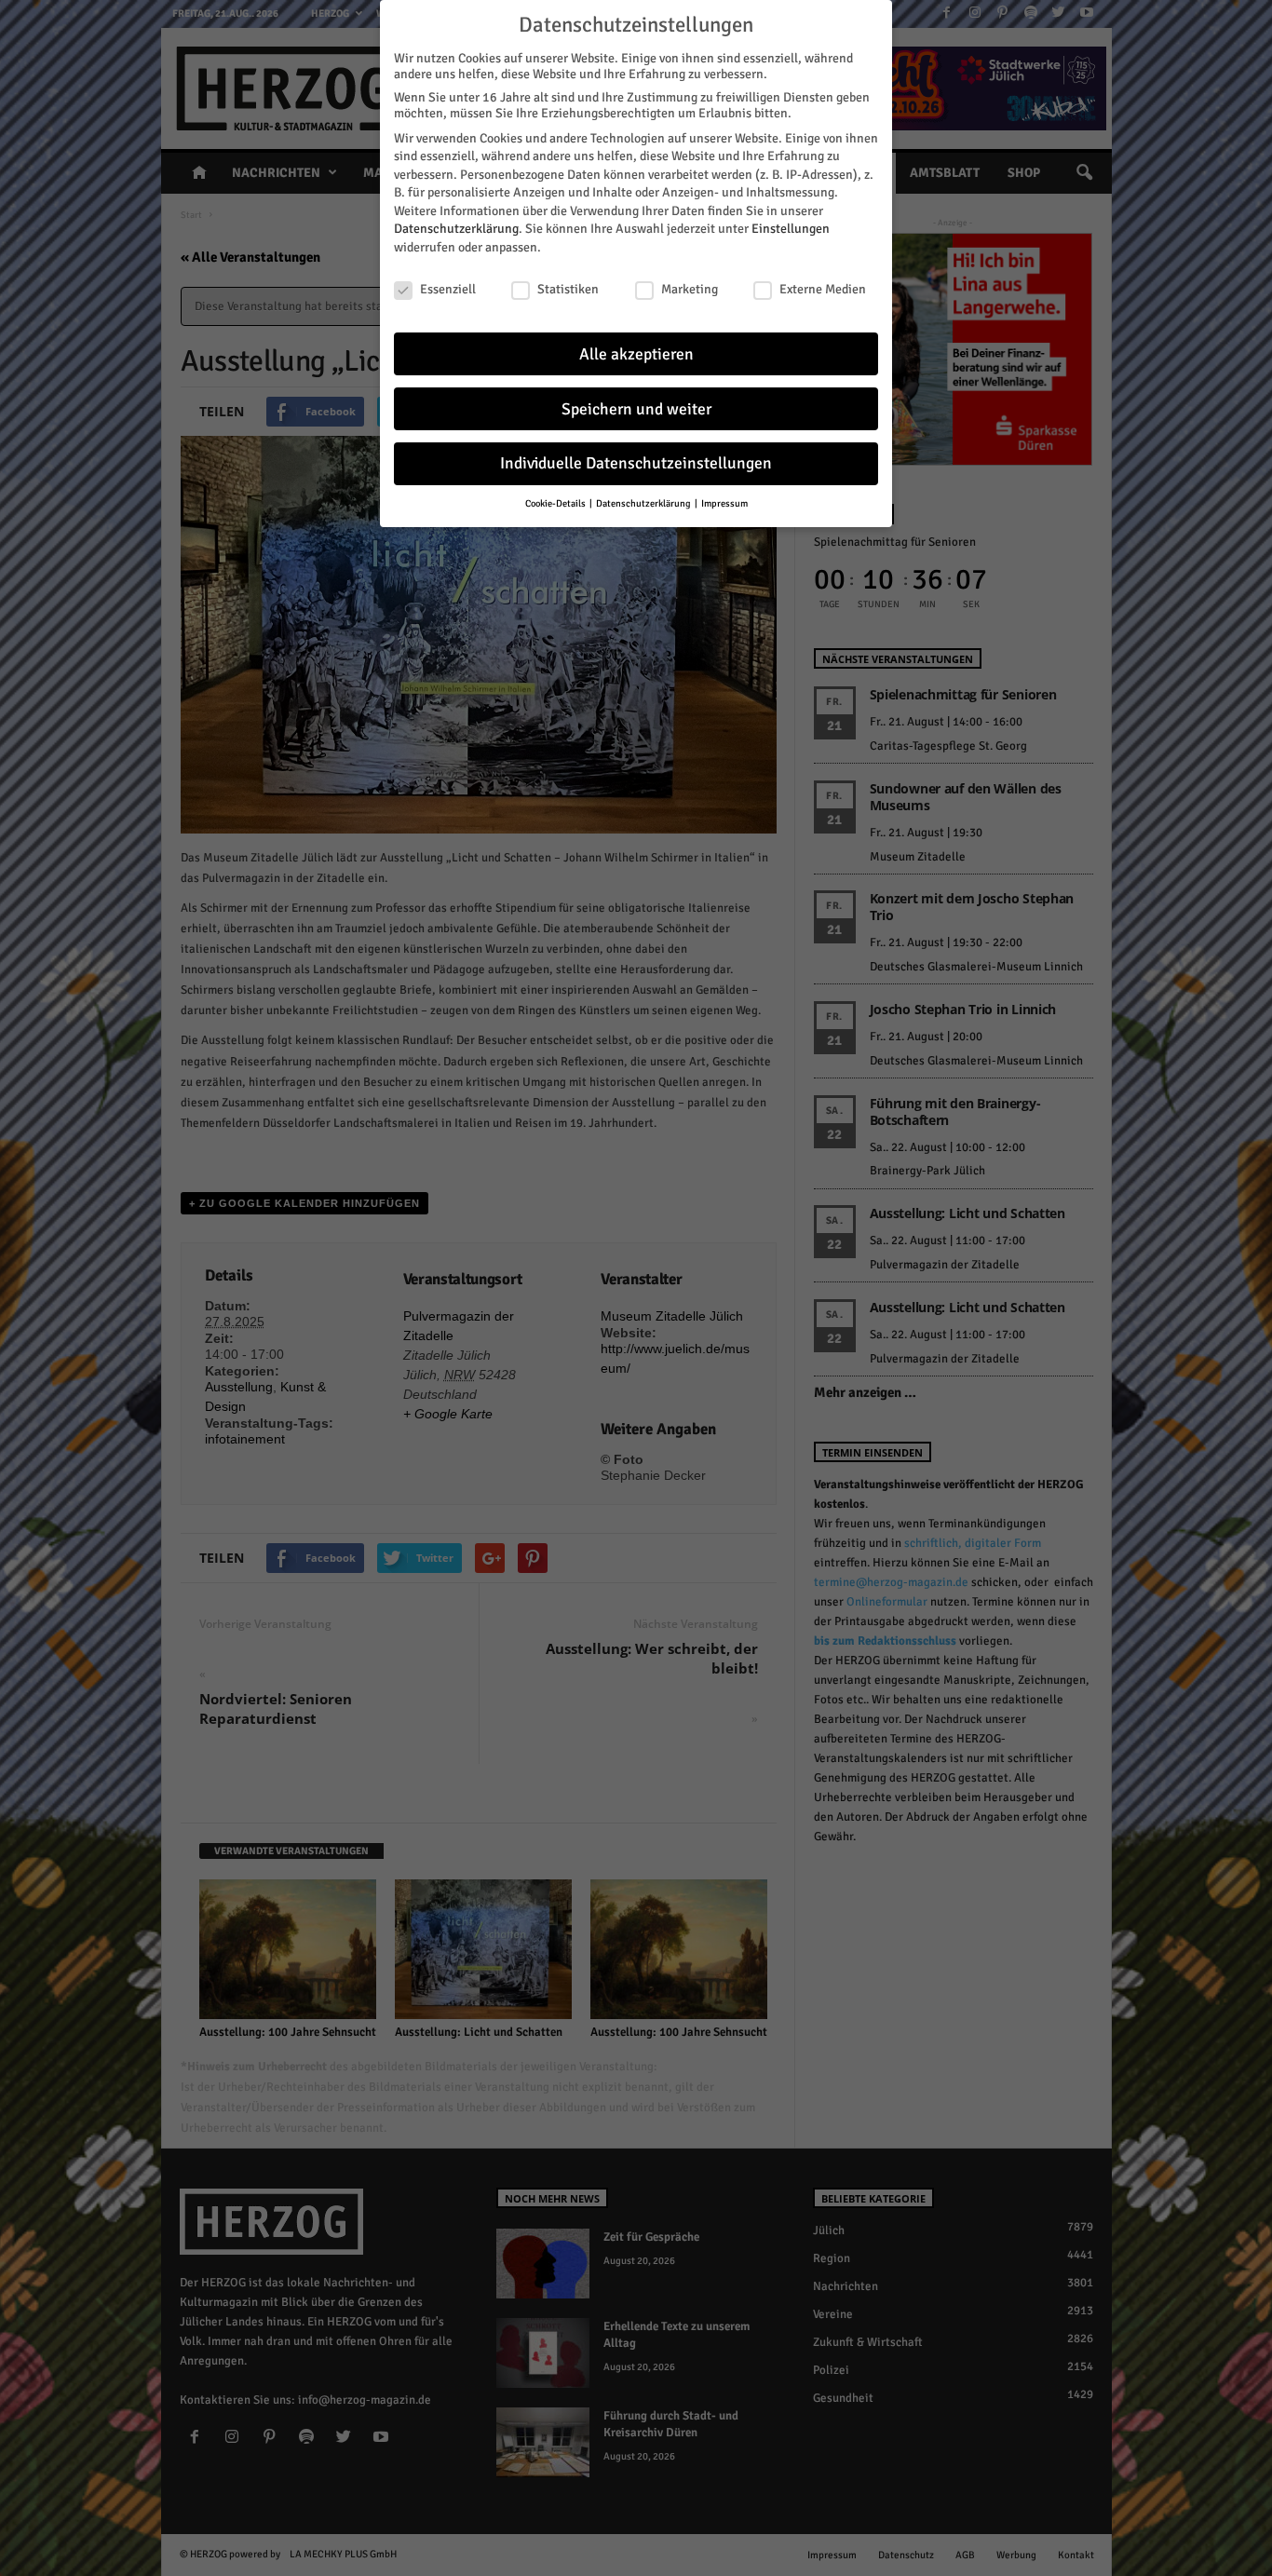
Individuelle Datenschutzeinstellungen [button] (636, 463)
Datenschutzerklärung (456, 229)
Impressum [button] (724, 503)
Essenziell (448, 289)
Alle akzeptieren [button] (636, 354)
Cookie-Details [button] (556, 503)
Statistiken (568, 289)
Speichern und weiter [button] (636, 409)
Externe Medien (823, 289)
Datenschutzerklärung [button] (644, 503)
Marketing (690, 289)
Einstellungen (791, 229)
